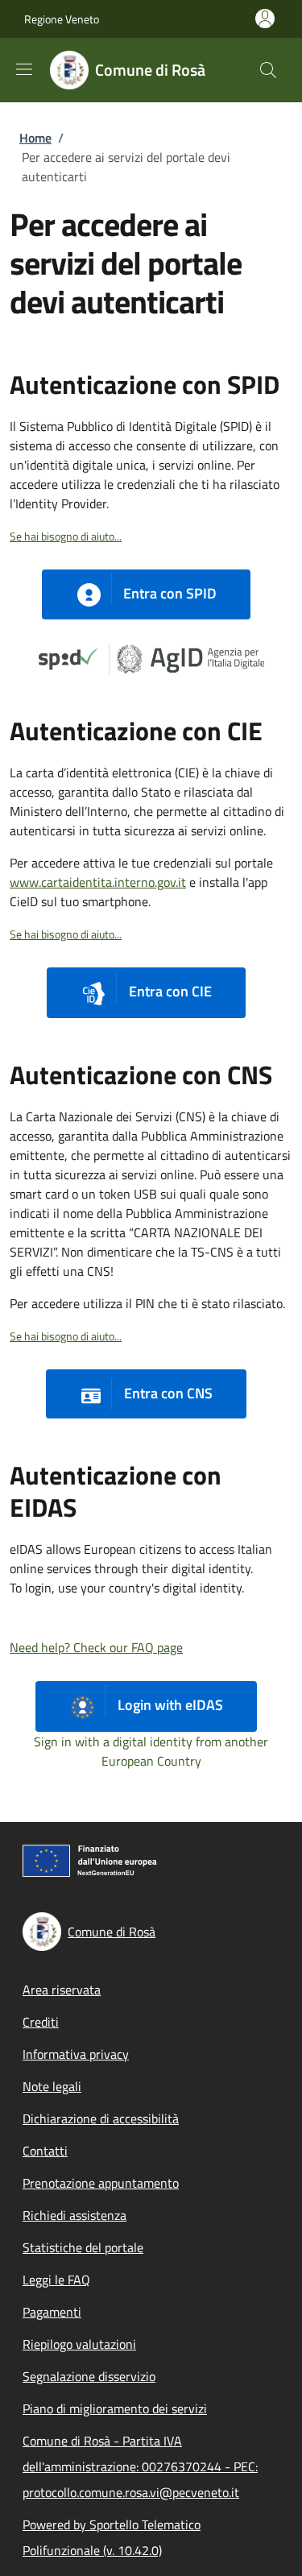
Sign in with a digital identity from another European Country (151, 1751)
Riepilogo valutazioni (79, 2344)
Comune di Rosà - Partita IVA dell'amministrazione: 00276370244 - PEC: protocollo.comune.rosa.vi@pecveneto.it (140, 2466)
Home (35, 138)
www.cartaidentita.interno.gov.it (98, 882)
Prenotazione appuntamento (101, 2183)
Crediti (41, 2022)
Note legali (52, 2086)
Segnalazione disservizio (89, 2376)
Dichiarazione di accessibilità (101, 2118)
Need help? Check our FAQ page (96, 1647)
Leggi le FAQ (56, 2280)
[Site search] (268, 70)
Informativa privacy (76, 2054)
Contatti (45, 2151)
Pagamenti (52, 2312)
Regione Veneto (62, 19)
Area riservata (62, 1990)
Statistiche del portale (83, 2247)
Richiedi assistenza (74, 2215)
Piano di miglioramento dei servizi (115, 2408)
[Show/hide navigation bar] (24, 69)
